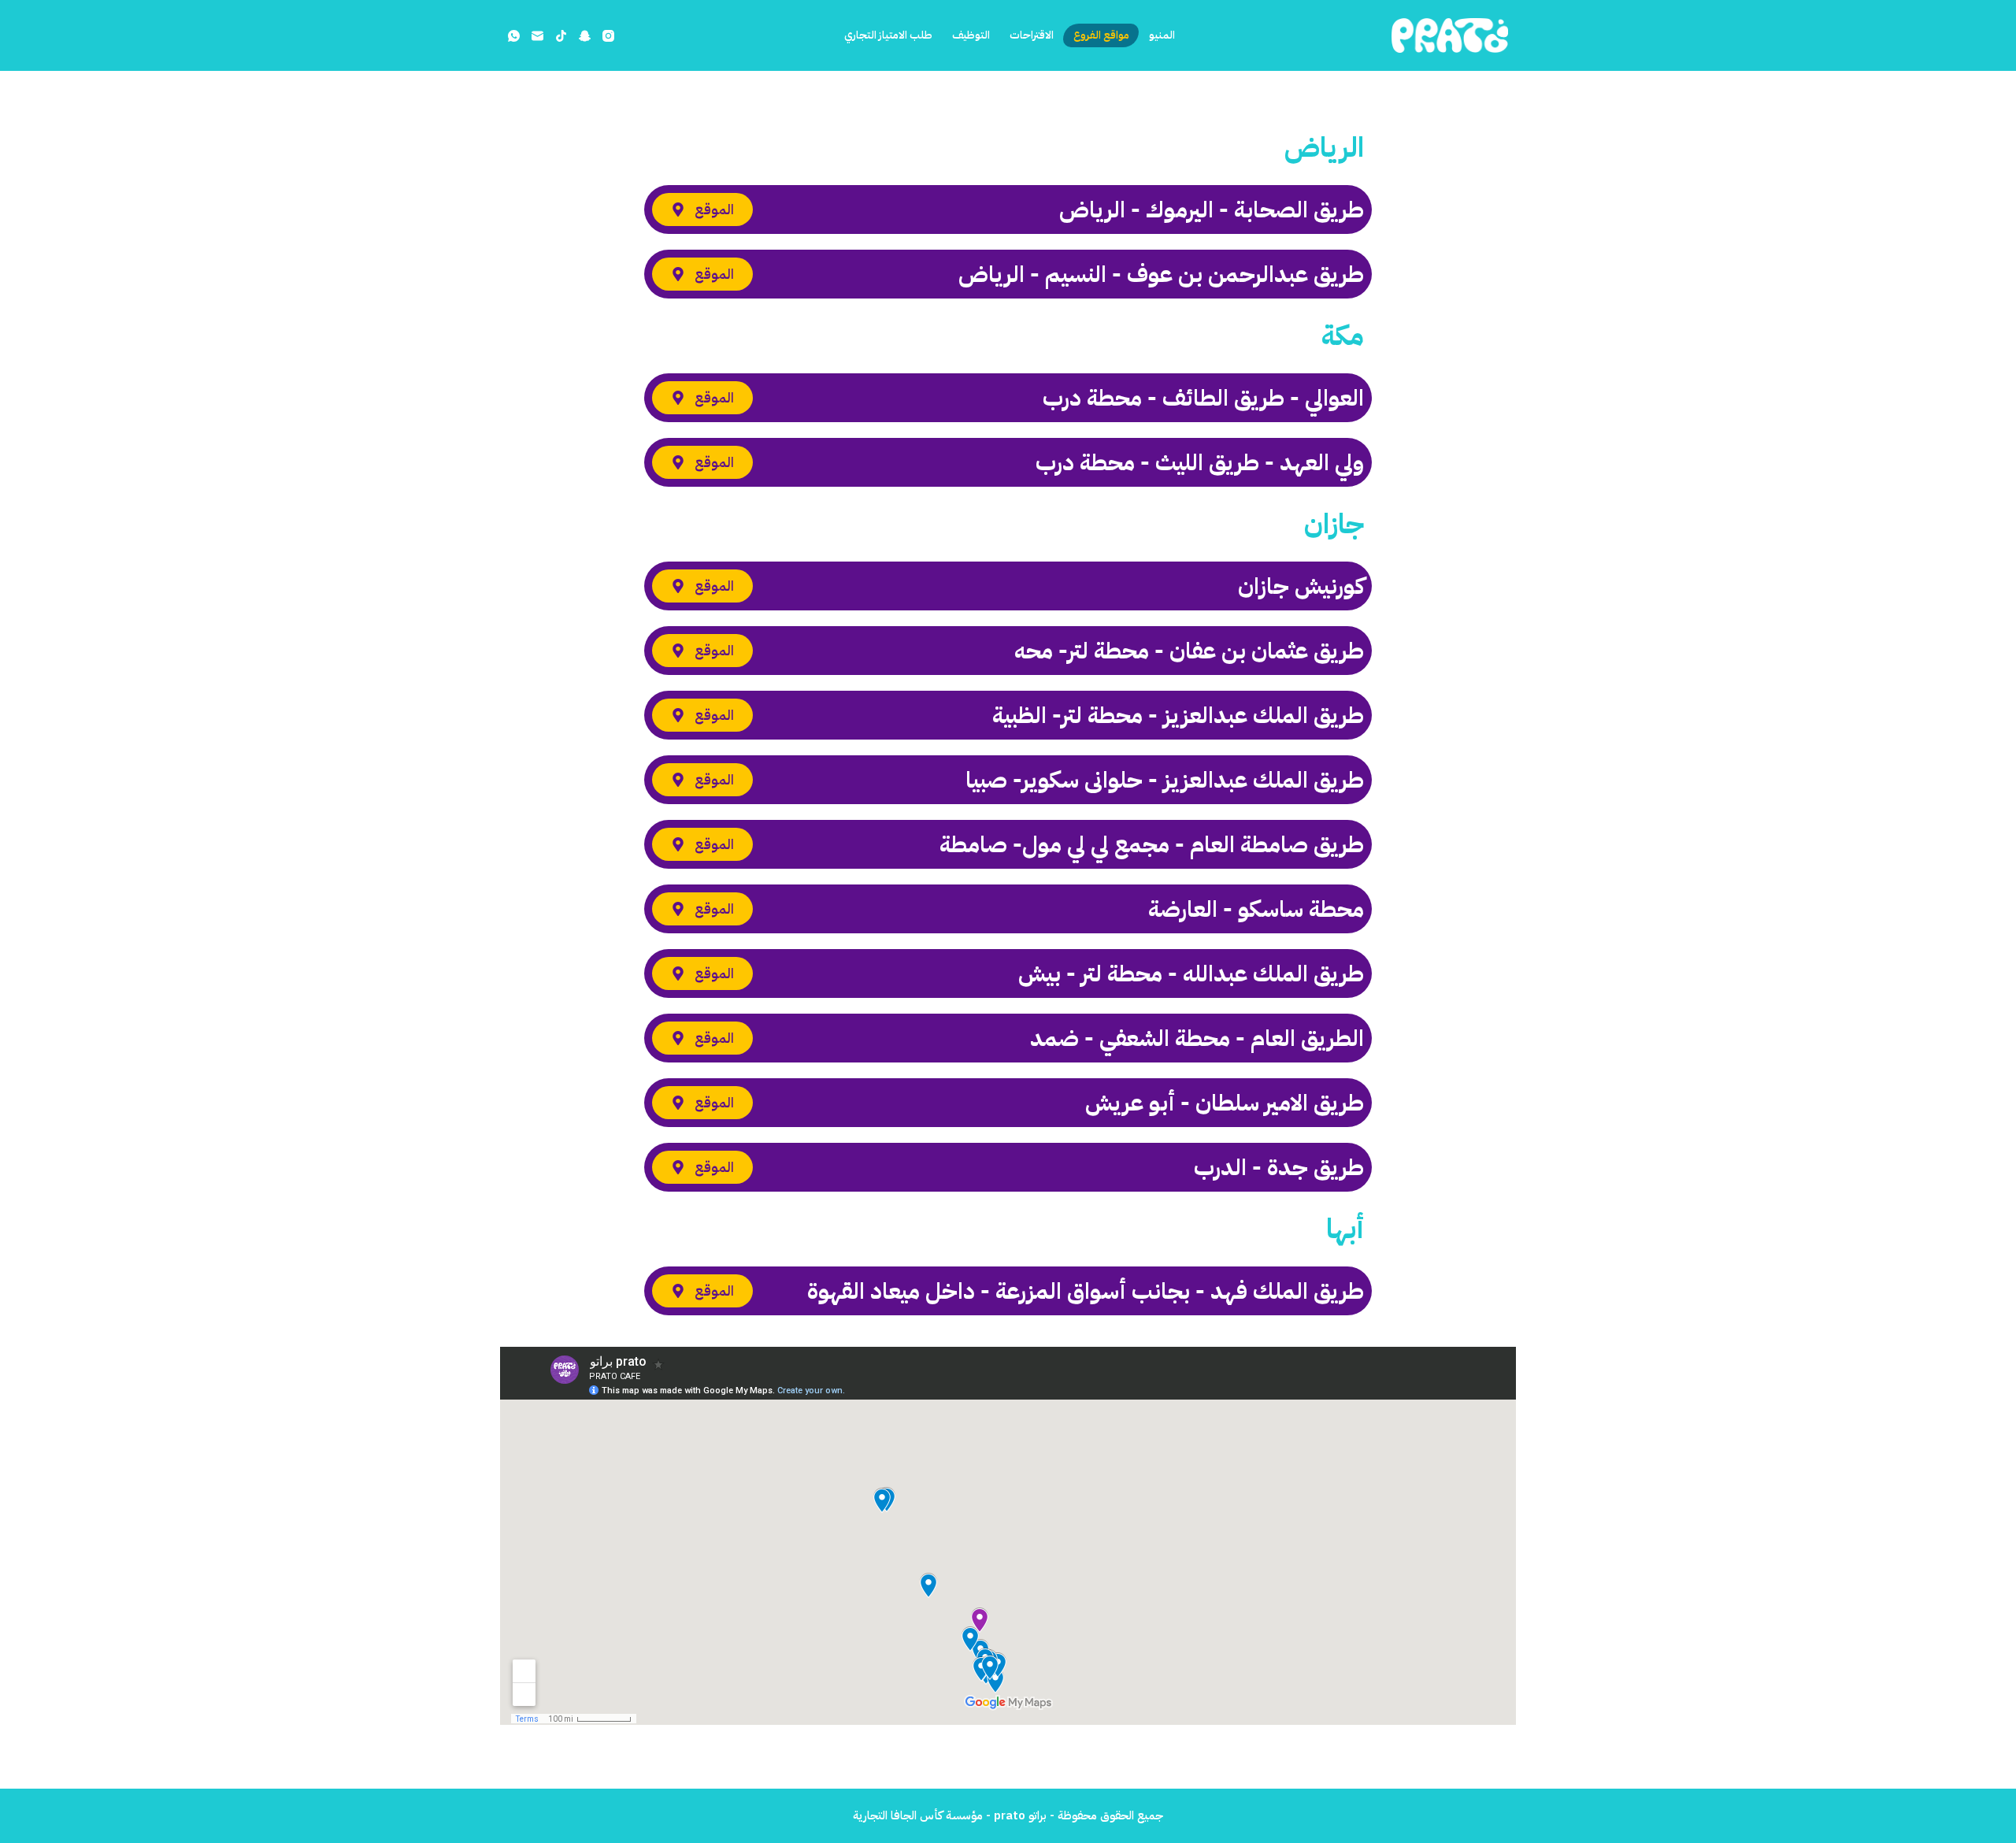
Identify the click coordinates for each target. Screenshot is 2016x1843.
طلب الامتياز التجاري (887, 35)
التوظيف (971, 35)
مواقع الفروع (1101, 35)
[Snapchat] (585, 36)
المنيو (1162, 35)
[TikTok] (561, 36)
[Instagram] (608, 36)
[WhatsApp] (514, 36)
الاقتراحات (1032, 35)
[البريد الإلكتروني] (537, 36)
